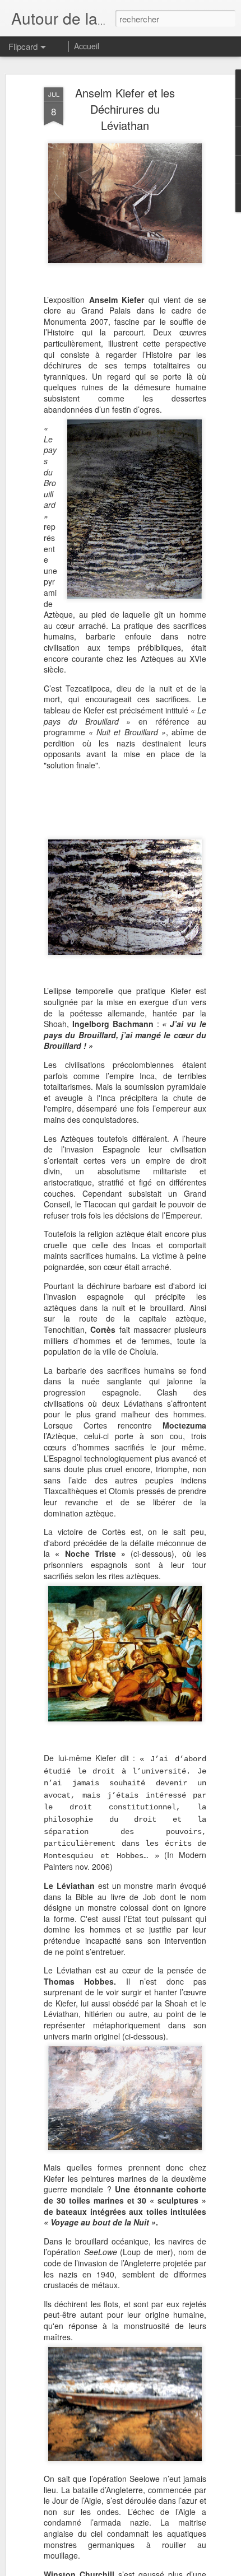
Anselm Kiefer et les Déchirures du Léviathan (125, 109)
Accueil (87, 46)
